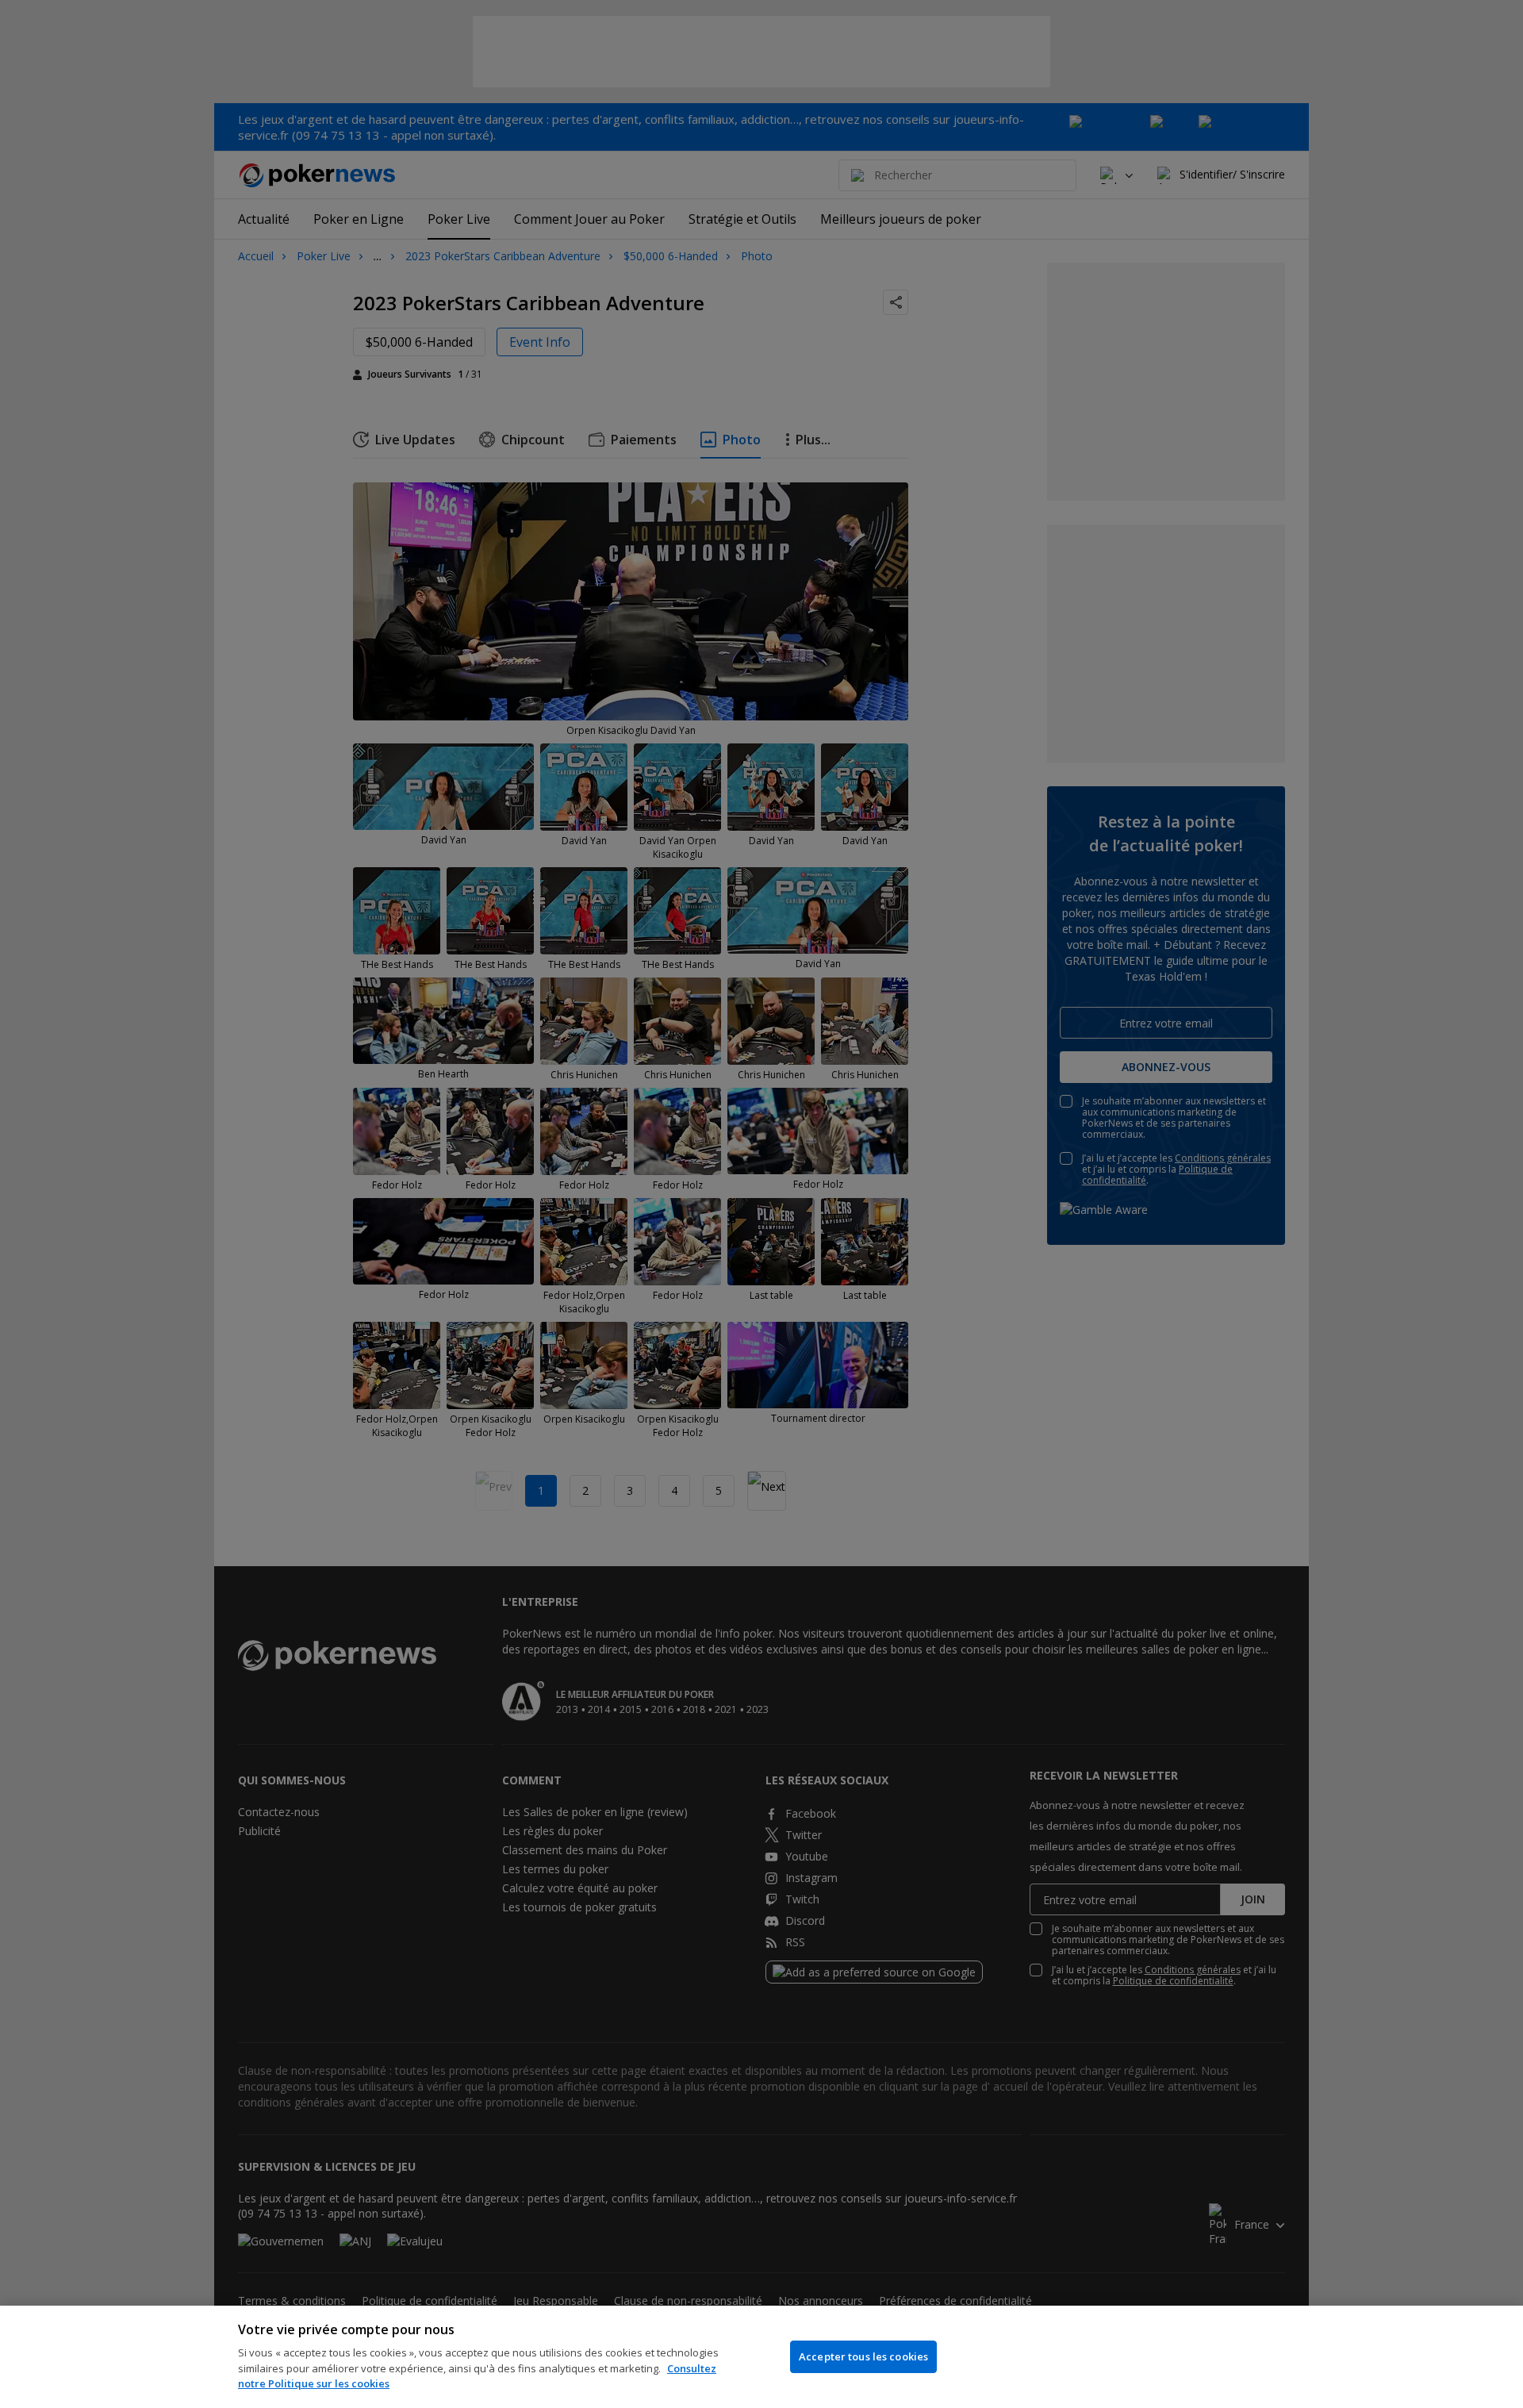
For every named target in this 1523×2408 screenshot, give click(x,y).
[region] (761, 2357)
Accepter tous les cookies (863, 2356)
